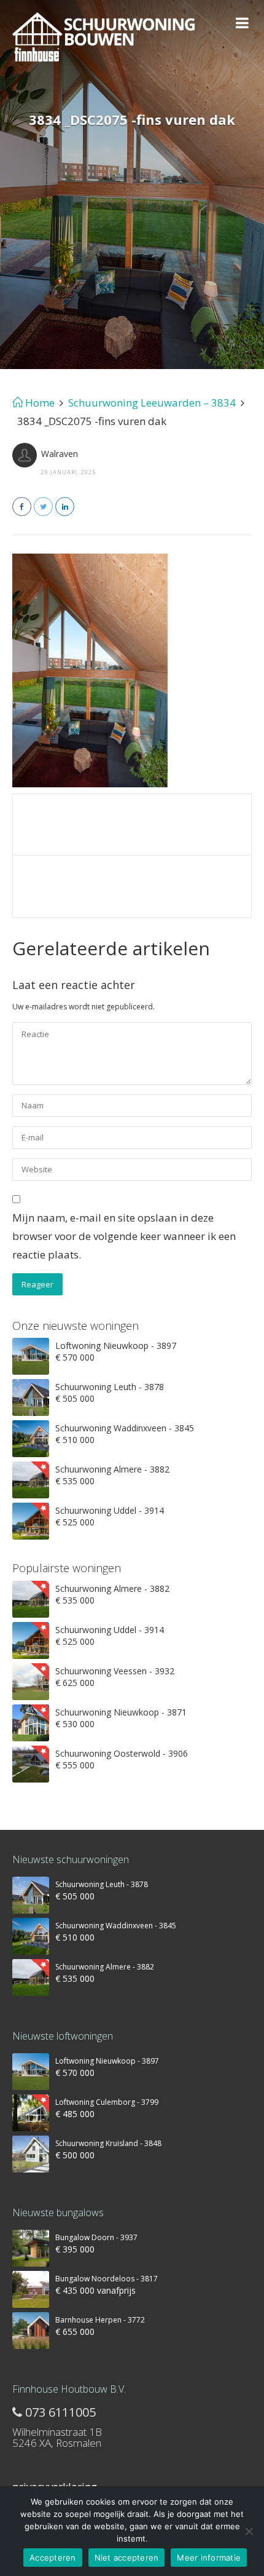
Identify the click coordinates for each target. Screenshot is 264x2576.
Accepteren (53, 2558)
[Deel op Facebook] (22, 507)
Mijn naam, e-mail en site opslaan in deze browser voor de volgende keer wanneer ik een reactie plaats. (124, 1236)
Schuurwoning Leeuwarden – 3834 (152, 403)
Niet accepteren (127, 2558)
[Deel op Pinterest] (65, 507)
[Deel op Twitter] (43, 507)
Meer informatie (209, 2558)
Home (39, 403)
